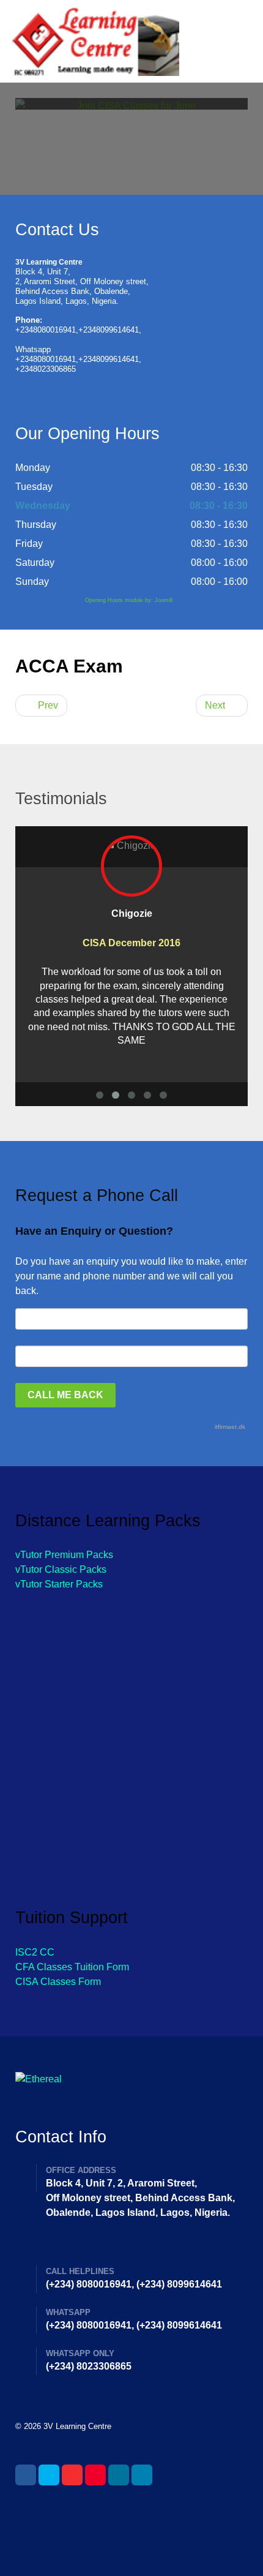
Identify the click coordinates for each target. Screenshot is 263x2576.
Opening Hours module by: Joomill (129, 600)
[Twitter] (49, 2475)
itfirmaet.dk (230, 1427)
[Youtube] (95, 2475)
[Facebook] (26, 2475)
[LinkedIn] (142, 2475)
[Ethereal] (131, 41)
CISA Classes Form (58, 1982)
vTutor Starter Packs (59, 1584)
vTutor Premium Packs (64, 1555)
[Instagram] (119, 2475)
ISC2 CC (35, 1952)
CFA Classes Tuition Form (72, 1967)
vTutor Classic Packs (61, 1569)
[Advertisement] (131, 1736)
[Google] (72, 2475)
